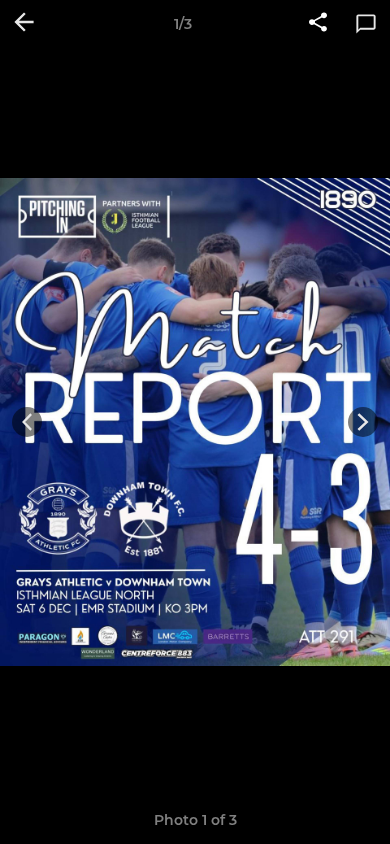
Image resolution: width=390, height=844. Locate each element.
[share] (318, 24)
